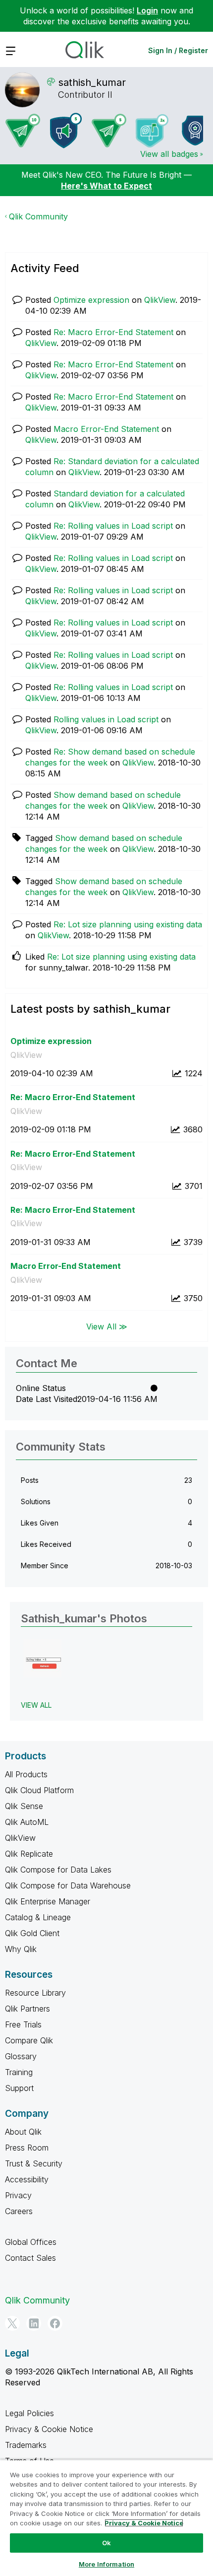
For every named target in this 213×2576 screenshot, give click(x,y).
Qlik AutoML (27, 1822)
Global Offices (31, 2242)
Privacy (18, 2195)
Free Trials (23, 2024)
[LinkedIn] (34, 2323)
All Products (26, 1774)
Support (19, 2088)
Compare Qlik (29, 2040)
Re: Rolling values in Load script (113, 526)
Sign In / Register (178, 50)
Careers (19, 2211)
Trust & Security (34, 2163)
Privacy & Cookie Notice (49, 2429)
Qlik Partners (27, 2009)
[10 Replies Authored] (23, 131)
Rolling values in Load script (106, 719)
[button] (42, 1658)
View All (36, 1705)
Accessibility (27, 2179)
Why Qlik (21, 1949)
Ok (106, 2543)
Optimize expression (91, 300)
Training (19, 2072)
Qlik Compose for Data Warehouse (68, 1885)
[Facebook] (55, 2323)
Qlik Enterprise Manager (48, 1901)
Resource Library (35, 1993)
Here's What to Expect (106, 186)
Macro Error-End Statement (106, 429)
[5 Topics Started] (66, 131)
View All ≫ (107, 1326)
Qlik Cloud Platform (39, 1790)
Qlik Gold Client (32, 1933)
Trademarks (26, 2445)
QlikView (160, 300)
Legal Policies (29, 2413)
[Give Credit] (195, 131)
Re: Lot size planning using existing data (128, 924)
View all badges (169, 154)
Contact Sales (30, 2258)
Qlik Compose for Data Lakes (58, 1870)
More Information (106, 2564)
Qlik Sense (24, 1806)
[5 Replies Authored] (109, 131)
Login (147, 10)
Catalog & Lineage (38, 1917)
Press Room (27, 2148)
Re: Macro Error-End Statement (113, 332)
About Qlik (23, 2132)
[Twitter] (12, 2323)
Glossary (21, 2056)
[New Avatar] (152, 131)
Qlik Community (38, 216)
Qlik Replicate (29, 1854)
